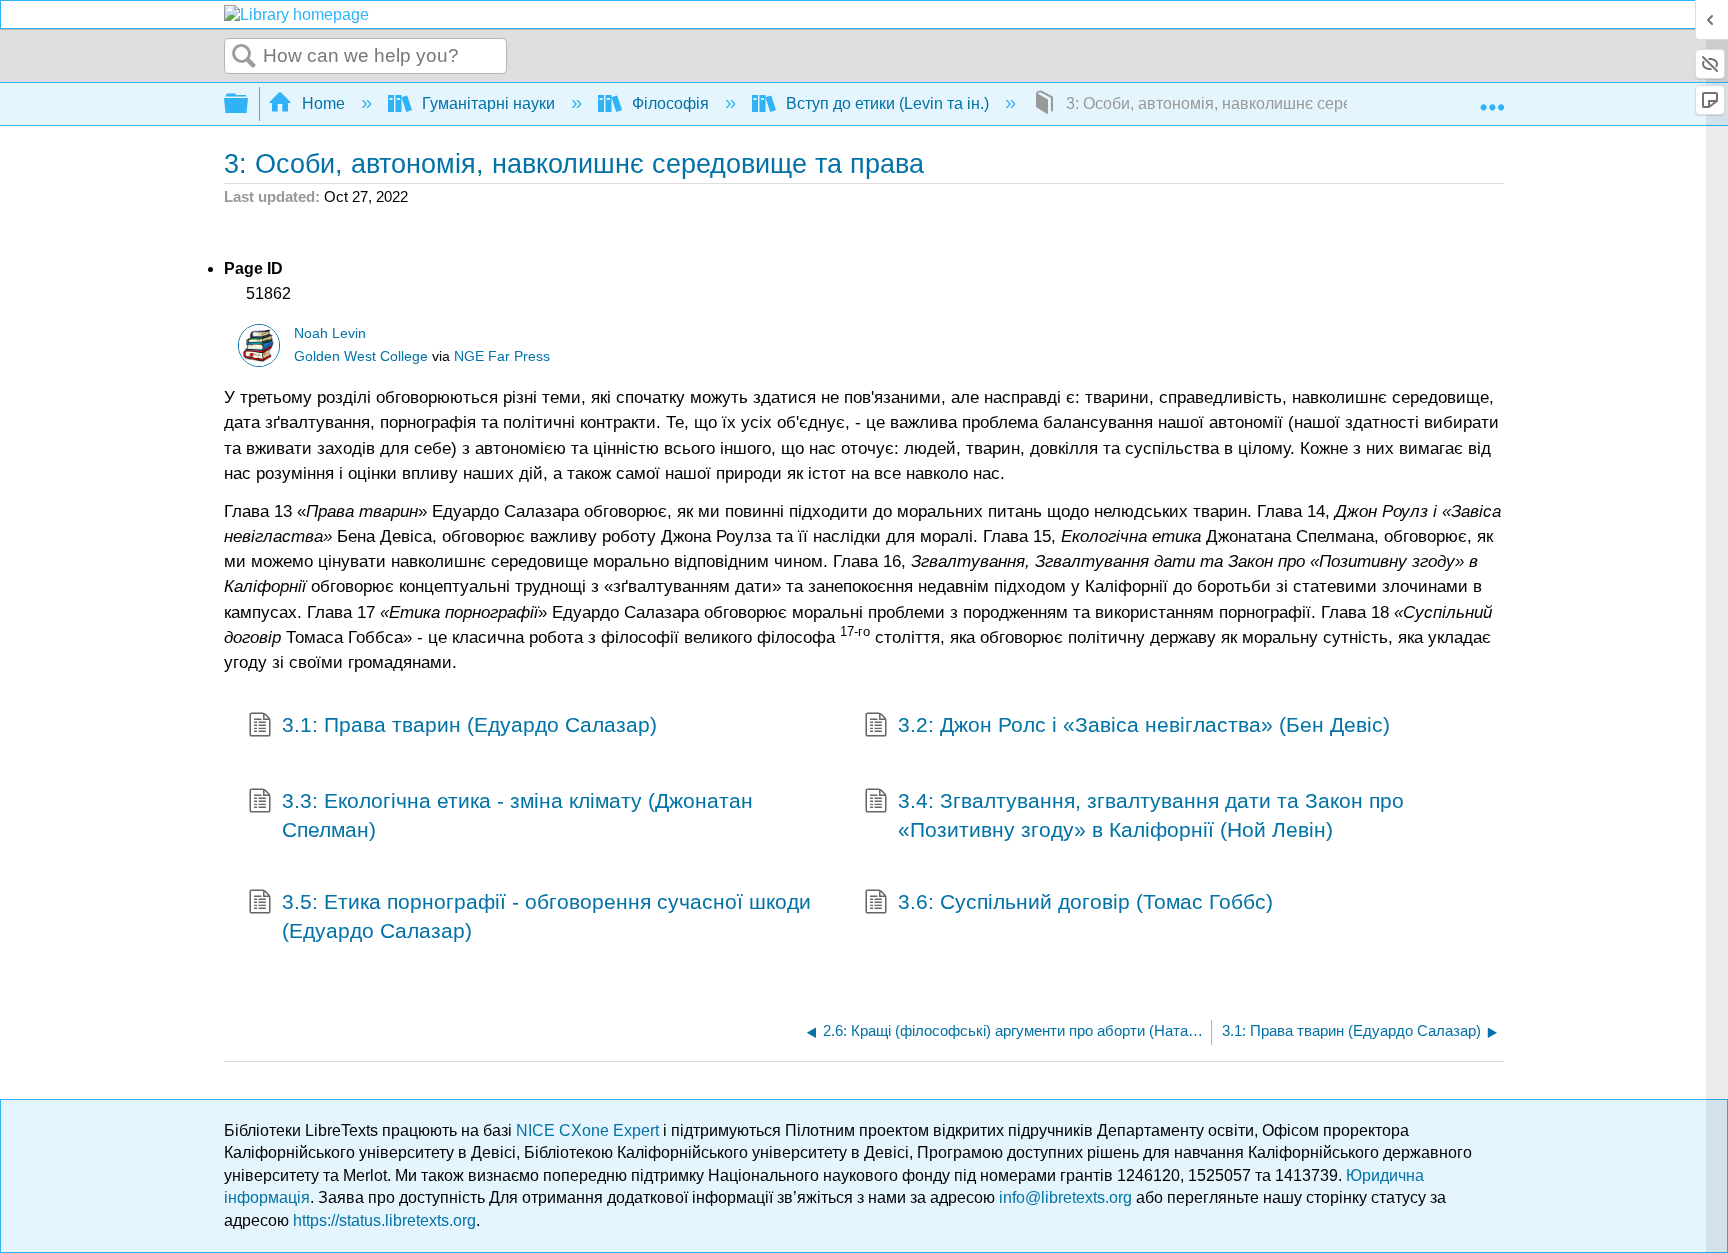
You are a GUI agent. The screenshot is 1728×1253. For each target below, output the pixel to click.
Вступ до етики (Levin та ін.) (887, 103)
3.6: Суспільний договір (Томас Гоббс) (1085, 901)
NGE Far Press (502, 356)
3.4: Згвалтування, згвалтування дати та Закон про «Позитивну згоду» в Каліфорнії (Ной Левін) (1151, 815)
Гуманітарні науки (488, 103)
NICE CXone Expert (589, 1130)
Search (244, 57)
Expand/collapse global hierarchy (249, 104)
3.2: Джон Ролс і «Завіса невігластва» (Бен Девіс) (1144, 724)
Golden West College (361, 356)
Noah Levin (330, 333)
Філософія (670, 103)
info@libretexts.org (1065, 1197)
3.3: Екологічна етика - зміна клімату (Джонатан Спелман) (517, 815)
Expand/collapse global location (1492, 98)
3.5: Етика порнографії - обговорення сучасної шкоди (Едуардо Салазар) (546, 916)
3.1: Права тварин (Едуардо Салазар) (469, 724)
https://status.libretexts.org (384, 1220)
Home (323, 103)
